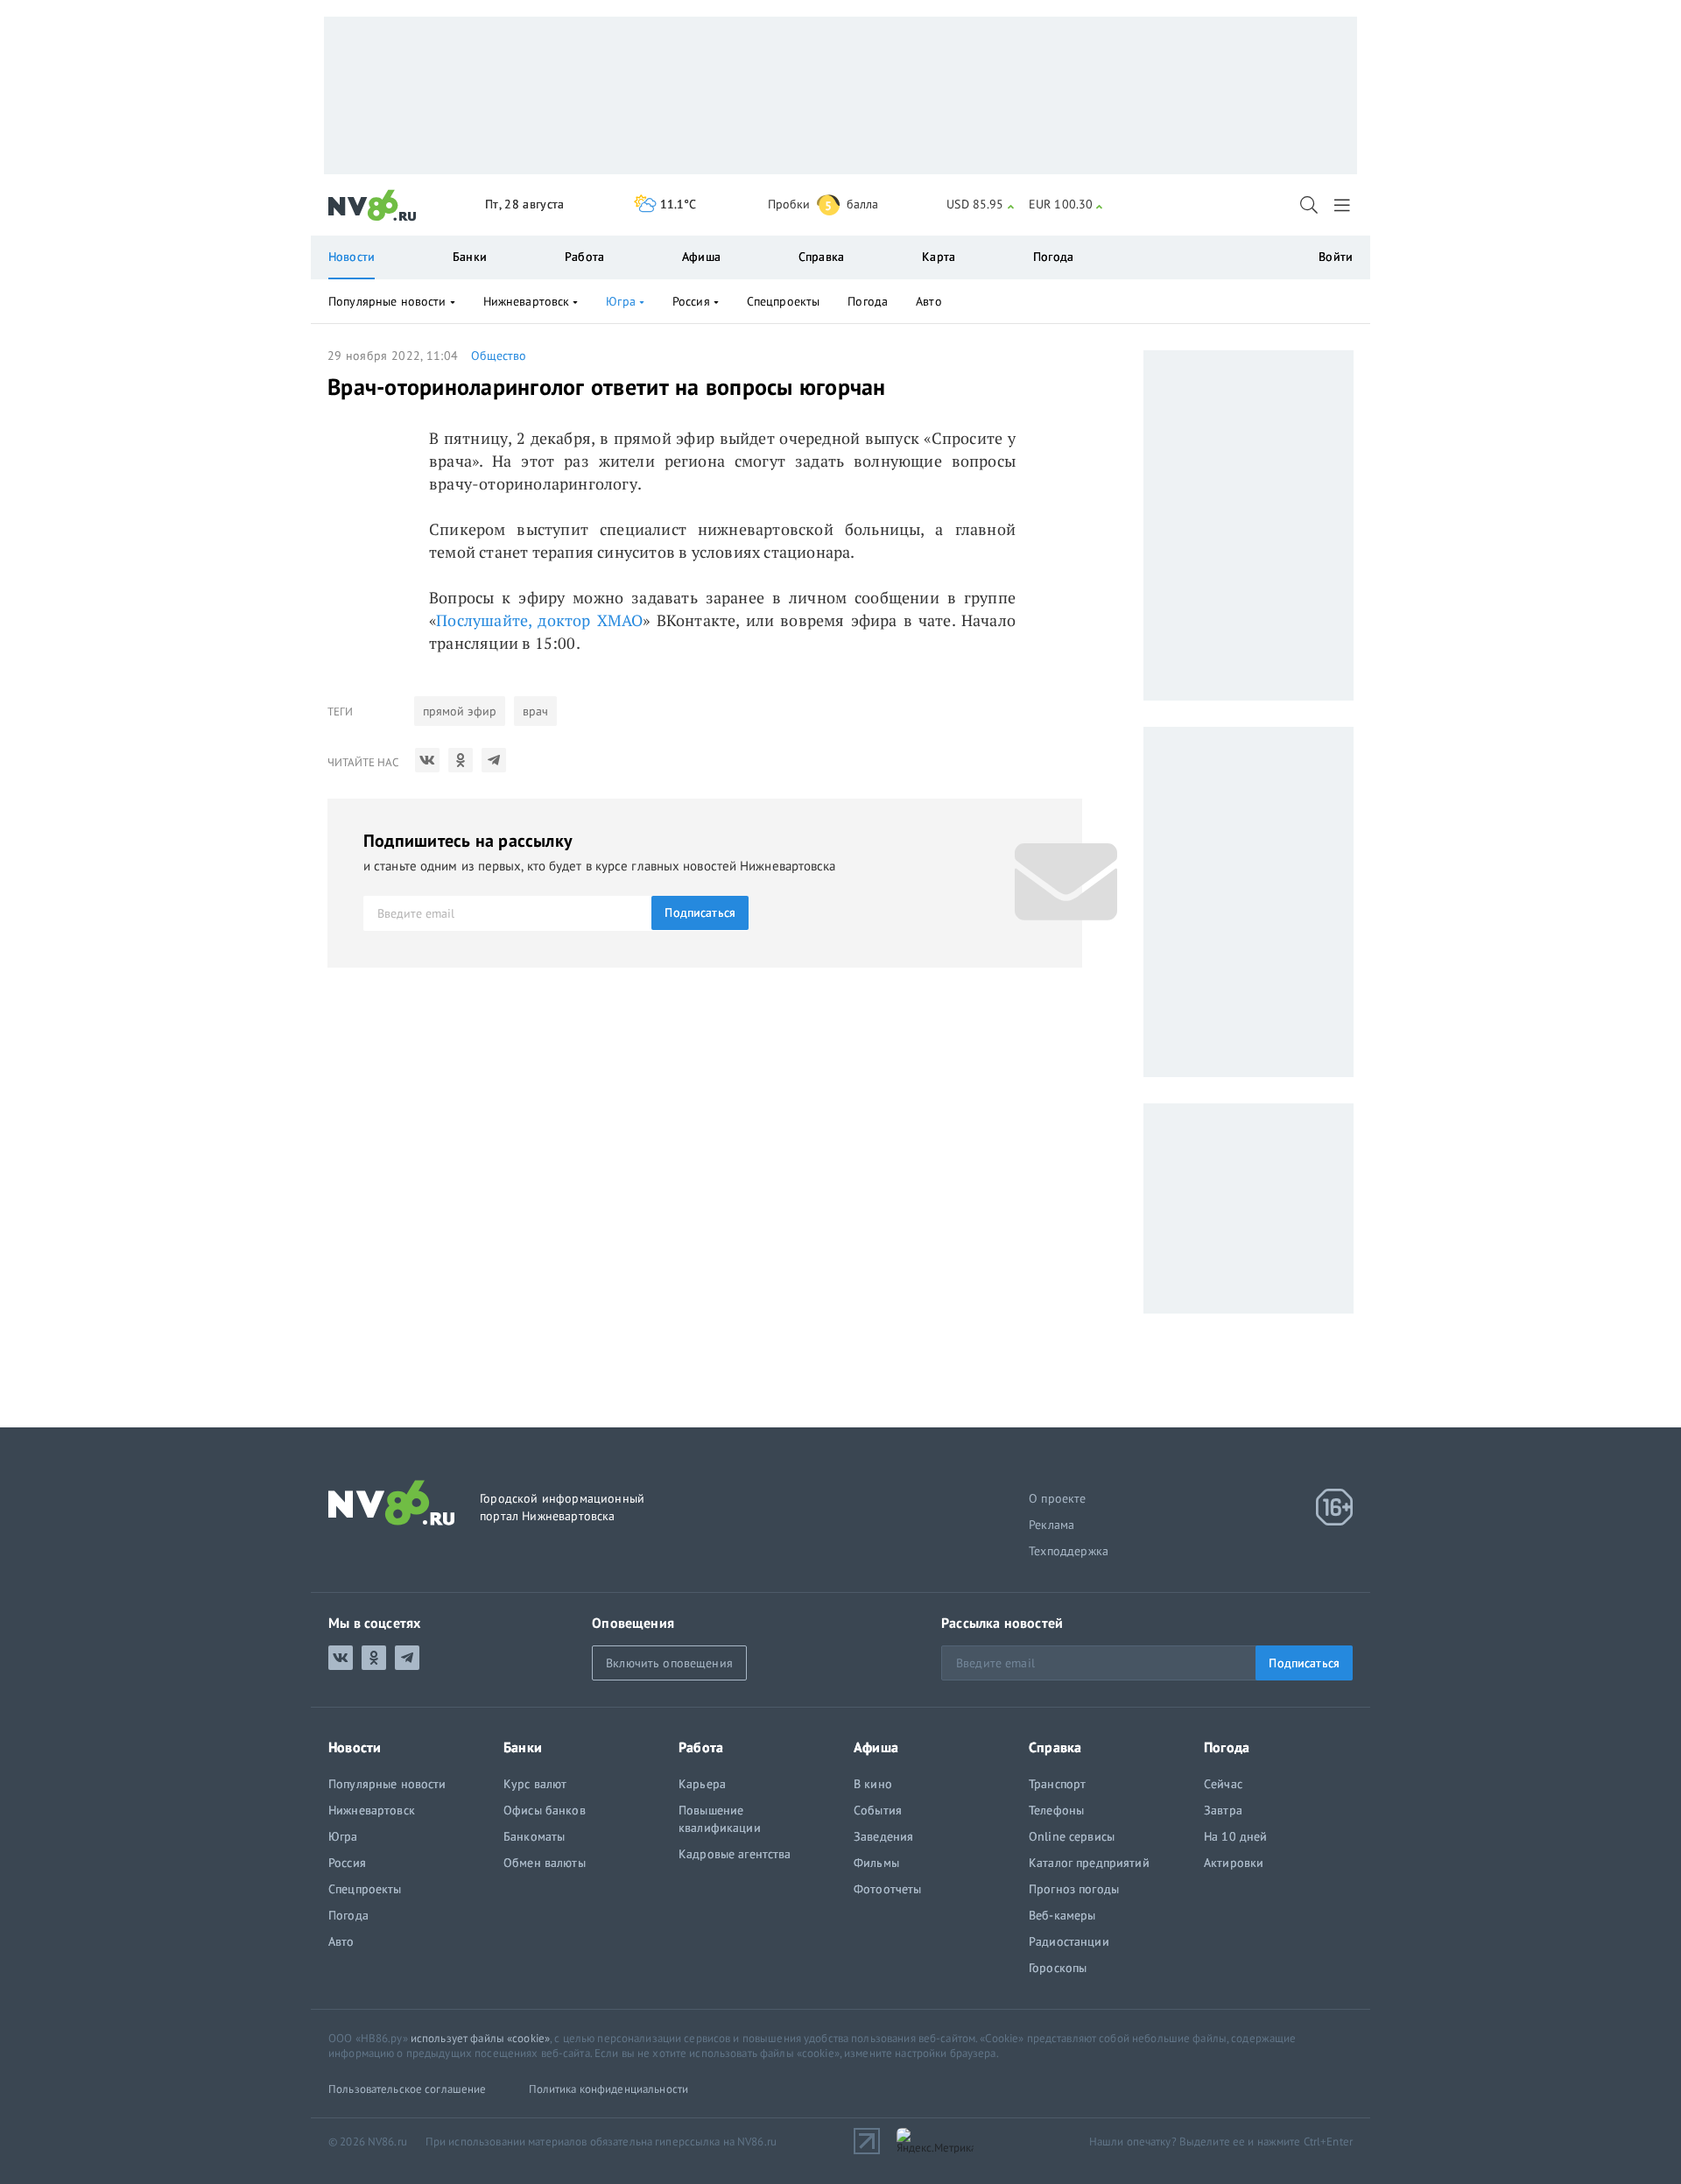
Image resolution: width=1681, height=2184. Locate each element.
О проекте (1058, 1498)
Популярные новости (387, 301)
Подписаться (700, 912)
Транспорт (1057, 1784)
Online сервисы (1072, 1836)
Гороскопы (1058, 1968)
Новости (352, 257)
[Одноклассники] (461, 760)
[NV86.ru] (373, 206)
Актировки (1234, 1863)
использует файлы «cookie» (480, 2038)
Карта (939, 257)
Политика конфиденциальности (609, 2089)
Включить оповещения (669, 1663)
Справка (821, 257)
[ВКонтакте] (427, 760)
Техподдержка (1069, 1551)
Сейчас (1223, 1784)
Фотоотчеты (887, 1889)
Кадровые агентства (735, 1854)
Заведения (883, 1836)
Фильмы (876, 1863)
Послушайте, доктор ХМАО (539, 620)
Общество (499, 356)
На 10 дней (1235, 1836)
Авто (929, 301)
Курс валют (535, 1784)
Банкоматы (534, 1836)
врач (535, 711)
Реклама (1052, 1525)
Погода (1053, 257)
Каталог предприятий (1089, 1863)
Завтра (1223, 1810)
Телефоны (1056, 1810)
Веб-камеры (1062, 1915)
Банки (470, 257)
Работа (584, 257)
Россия (691, 301)
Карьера (702, 1784)
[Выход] (1343, 205)
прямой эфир (460, 711)
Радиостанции (1069, 1941)
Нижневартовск (527, 301)
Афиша (701, 257)
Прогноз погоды (1074, 1889)
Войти (1336, 257)
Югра (621, 301)
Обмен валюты (545, 1863)
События (878, 1810)
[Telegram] (494, 760)
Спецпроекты (784, 301)
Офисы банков (545, 1810)
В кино (873, 1784)
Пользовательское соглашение (408, 2089)
